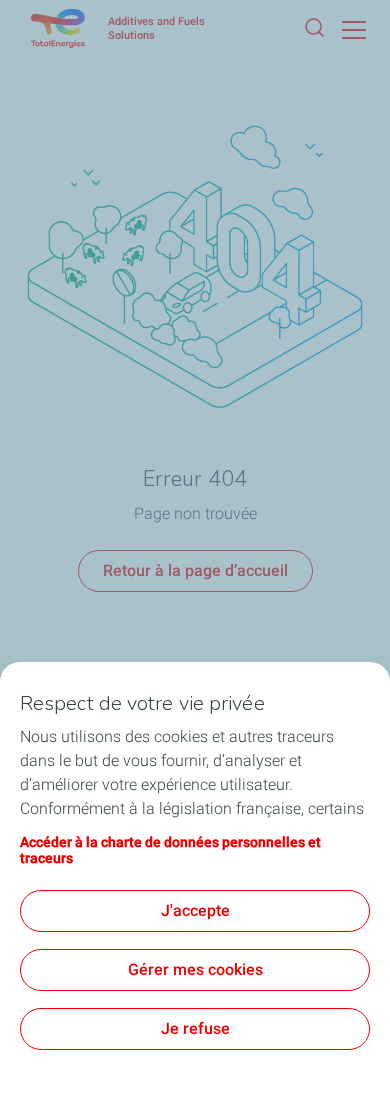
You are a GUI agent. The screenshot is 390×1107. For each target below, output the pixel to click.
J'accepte (195, 910)
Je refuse (195, 1028)
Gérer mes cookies (195, 969)
